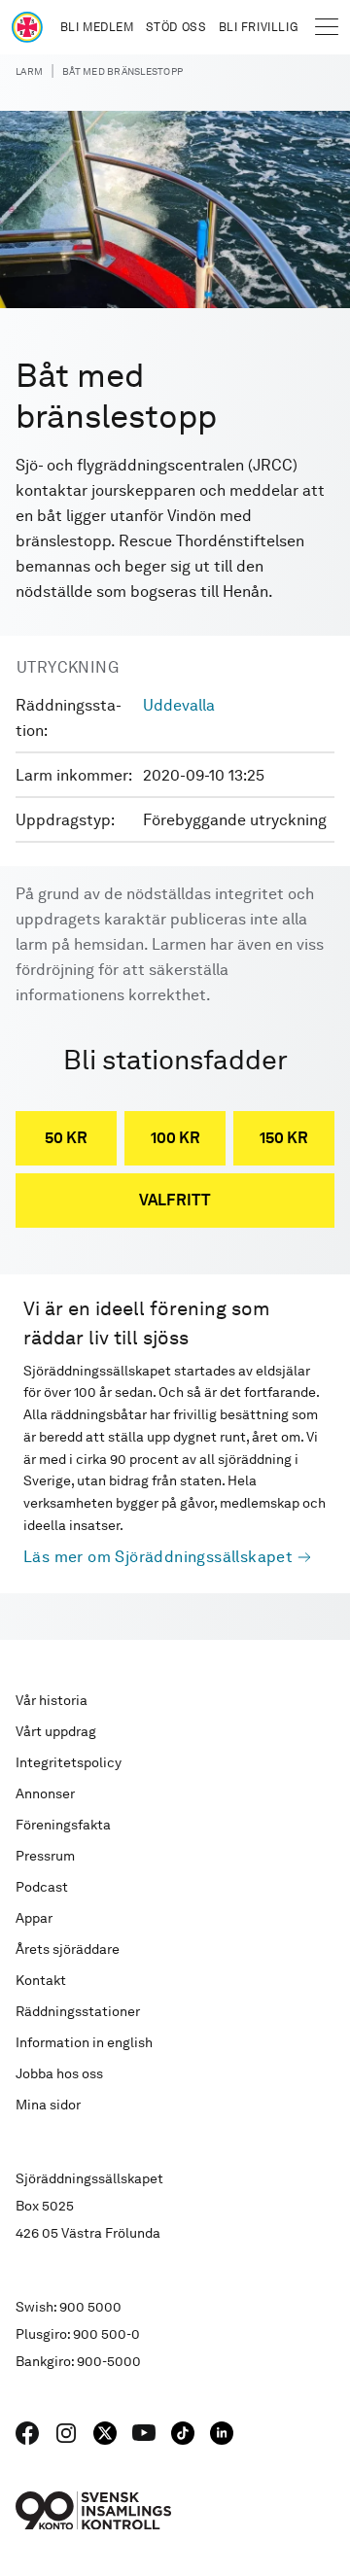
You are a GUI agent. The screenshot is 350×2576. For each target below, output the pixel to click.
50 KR (66, 1138)
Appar (34, 1918)
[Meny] (327, 27)
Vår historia (52, 1700)
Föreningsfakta (63, 1825)
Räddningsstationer (78, 2011)
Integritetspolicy (69, 1762)
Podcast (42, 1887)
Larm (29, 71)
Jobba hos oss (59, 2073)
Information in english (84, 2042)
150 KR (284, 1138)
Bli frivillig (259, 27)
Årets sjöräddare (68, 1949)
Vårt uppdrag (56, 1731)
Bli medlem (97, 27)
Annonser (45, 1793)
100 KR (175, 1138)
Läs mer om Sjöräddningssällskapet (158, 1557)
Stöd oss (176, 27)
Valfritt (175, 1200)
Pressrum (45, 1856)
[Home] (27, 27)
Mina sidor (48, 2105)
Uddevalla (179, 705)
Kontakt (41, 1980)
